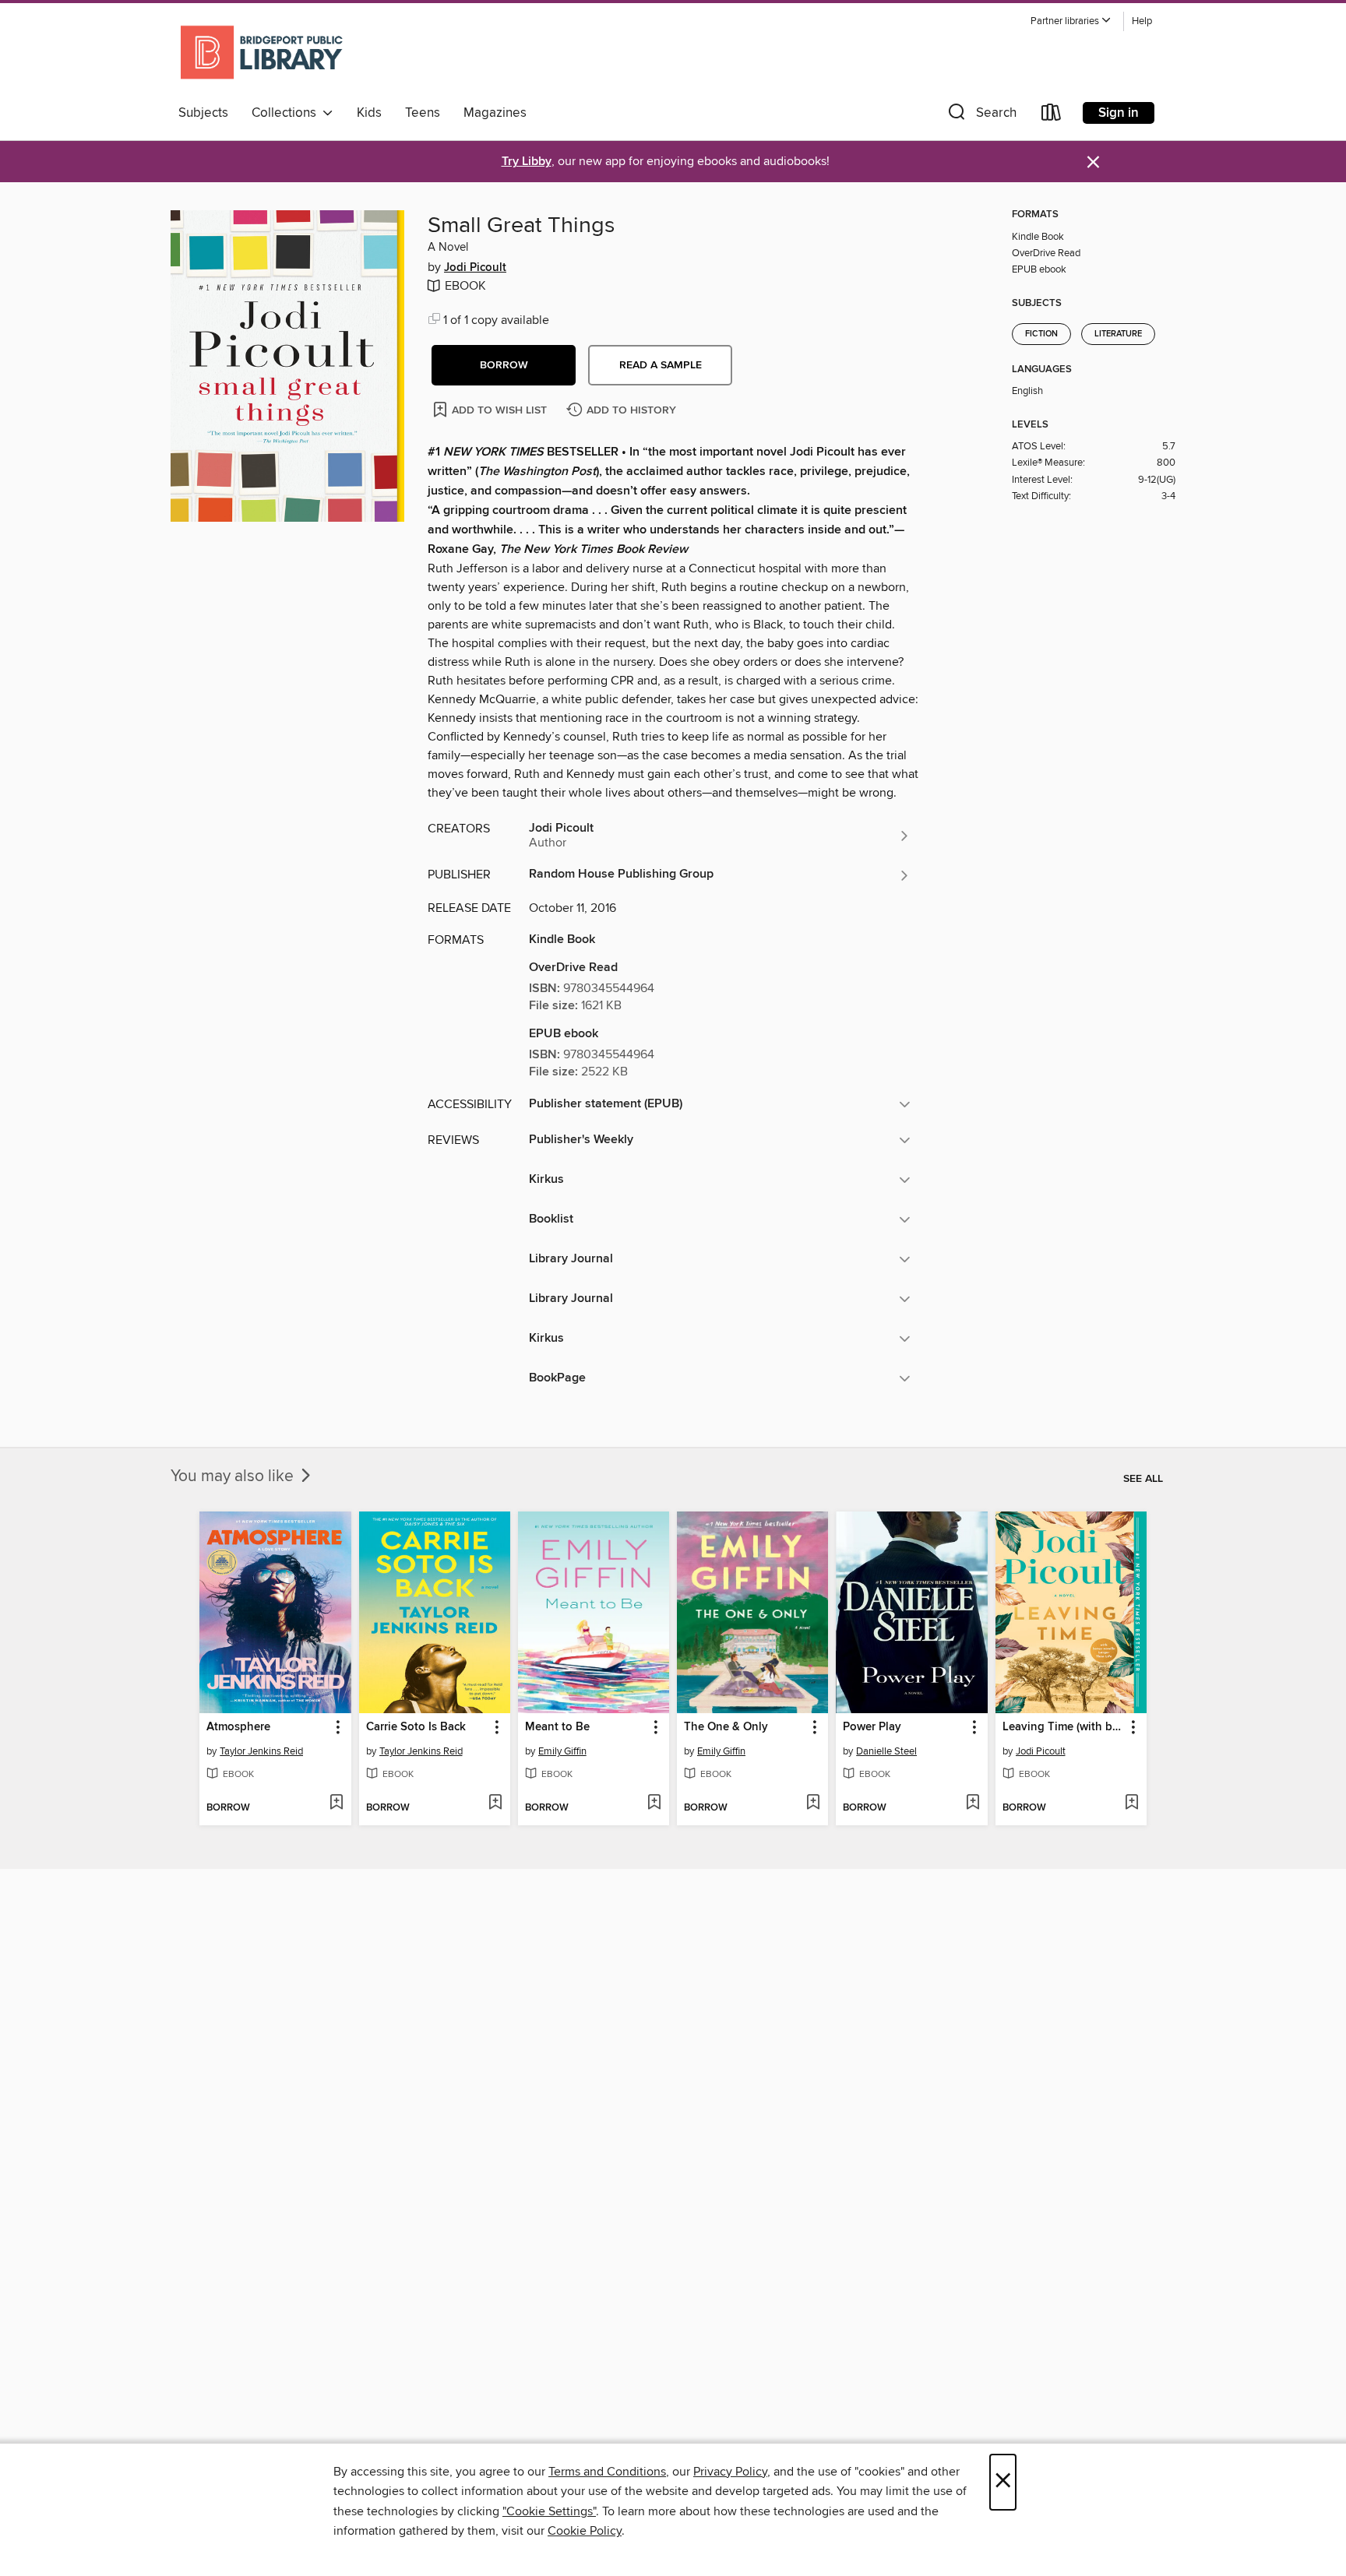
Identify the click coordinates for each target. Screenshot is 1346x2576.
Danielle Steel (886, 1751)
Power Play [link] (872, 1727)
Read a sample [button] (661, 365)
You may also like (234, 1476)
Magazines (495, 113)
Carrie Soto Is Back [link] (416, 1727)
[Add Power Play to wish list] (973, 1804)
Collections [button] (287, 113)
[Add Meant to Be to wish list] (654, 1804)
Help (1142, 21)
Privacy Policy (730, 2472)
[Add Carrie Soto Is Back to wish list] (495, 1804)
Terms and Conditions (607, 2472)
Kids (369, 113)
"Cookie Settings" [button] (549, 2511)
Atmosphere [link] (238, 1727)
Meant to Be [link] (557, 1727)
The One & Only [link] (726, 1727)
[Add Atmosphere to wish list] (336, 1804)
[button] (1071, 21)
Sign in (1119, 113)
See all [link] (1143, 1479)
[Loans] (1052, 116)
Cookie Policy (585, 2531)
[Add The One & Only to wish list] (813, 1804)
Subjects (203, 113)
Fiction (1041, 334)
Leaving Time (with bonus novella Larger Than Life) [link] (1064, 1727)
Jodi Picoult (475, 268)
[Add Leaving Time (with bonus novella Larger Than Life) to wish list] (1131, 1804)
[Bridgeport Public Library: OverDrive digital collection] (263, 54)
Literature (1118, 334)
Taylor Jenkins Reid (261, 1751)
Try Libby (527, 162)
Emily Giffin (562, 1751)
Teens (423, 113)
